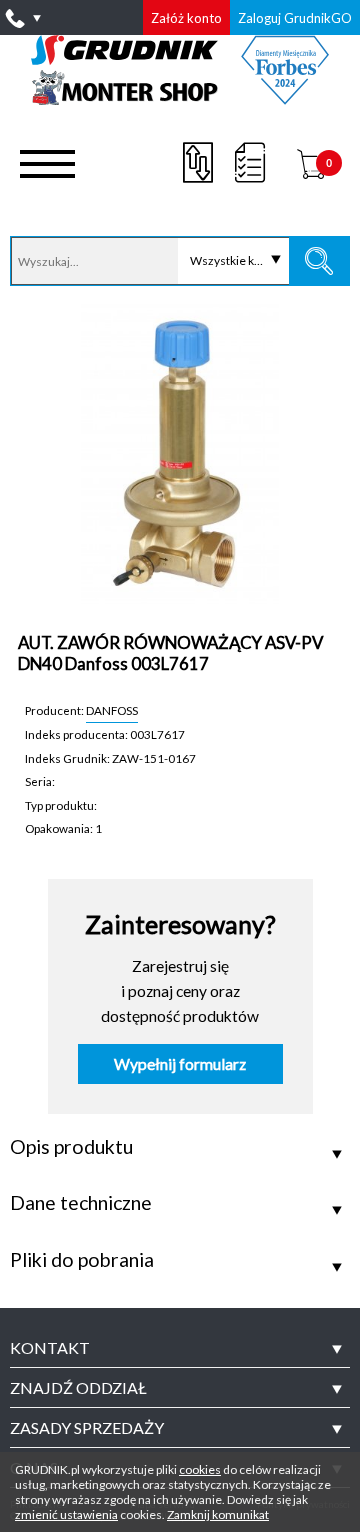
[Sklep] (180, 98)
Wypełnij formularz (180, 1064)
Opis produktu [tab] (71, 1147)
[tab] (180, 1348)
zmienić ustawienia (66, 1514)
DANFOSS (112, 710)
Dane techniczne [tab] (81, 1203)
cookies (200, 1469)
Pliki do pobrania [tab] (82, 1260)
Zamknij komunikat (218, 1514)
